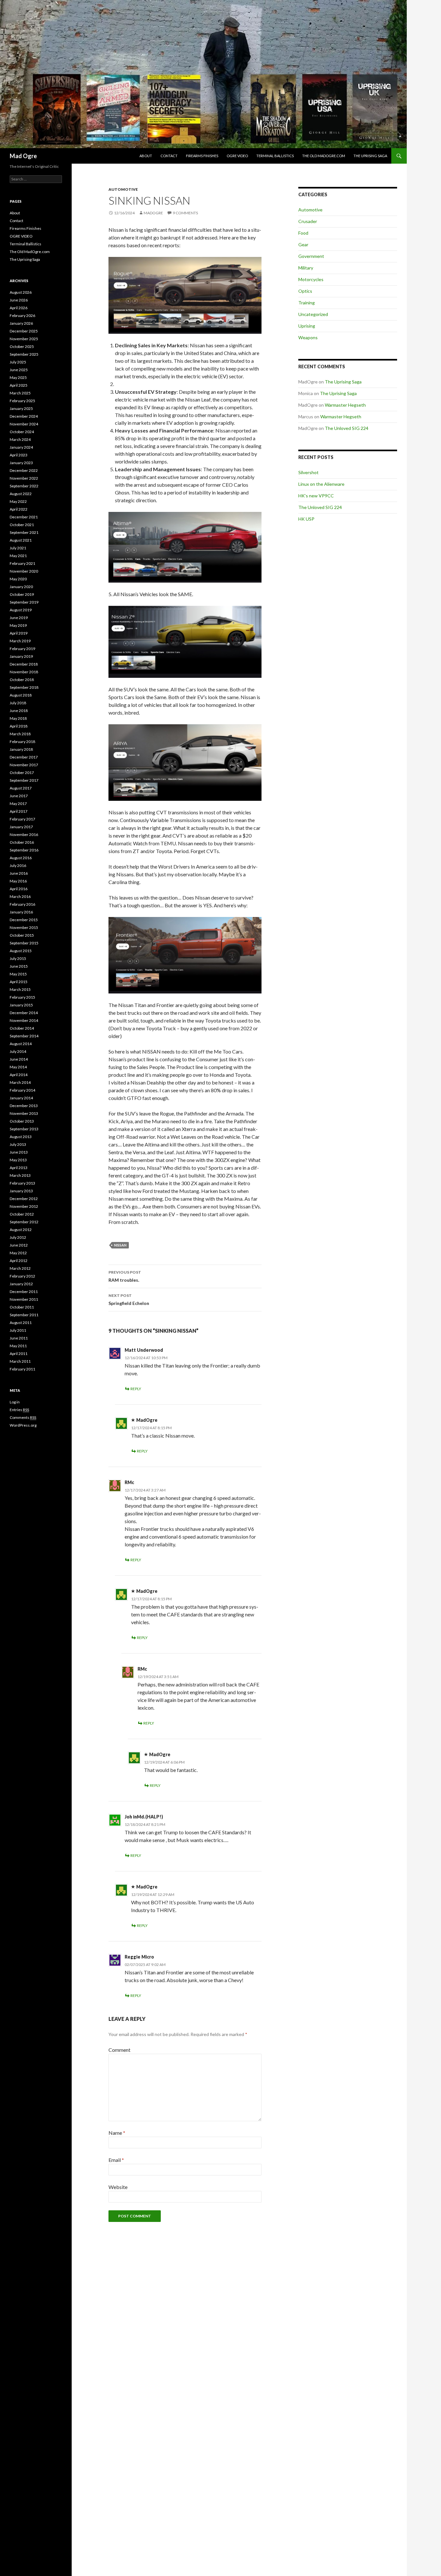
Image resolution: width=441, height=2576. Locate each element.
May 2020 (18, 579)
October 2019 (22, 594)
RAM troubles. (125, 1276)
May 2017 (18, 804)
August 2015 (21, 951)
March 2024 (20, 439)
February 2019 (22, 649)
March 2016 (20, 896)
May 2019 (18, 625)
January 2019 (21, 656)
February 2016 (22, 904)
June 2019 (19, 618)
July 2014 (18, 1051)
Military (306, 268)
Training (307, 303)
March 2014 (20, 1082)
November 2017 (24, 765)
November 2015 (24, 927)
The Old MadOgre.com (324, 156)
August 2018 (21, 695)
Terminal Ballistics (275, 156)
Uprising (307, 326)
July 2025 (18, 362)
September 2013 (24, 1129)
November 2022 (24, 478)
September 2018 (24, 687)
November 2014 (24, 1020)
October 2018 (22, 680)
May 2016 (18, 881)
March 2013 (20, 1175)
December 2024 (24, 416)
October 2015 (22, 935)
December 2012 (24, 1199)
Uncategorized (313, 314)
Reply (136, 1389)
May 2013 (18, 1160)
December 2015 (24, 920)
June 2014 (19, 1059)
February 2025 (22, 401)
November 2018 (24, 672)
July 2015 (18, 958)
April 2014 (19, 1075)
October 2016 (22, 842)
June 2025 (19, 370)
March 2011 (20, 1361)
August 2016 (21, 858)
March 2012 (20, 1268)
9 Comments (185, 213)
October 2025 (22, 346)
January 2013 (21, 1191)
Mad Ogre (23, 156)
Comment (119, 2050)
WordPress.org (23, 1425)
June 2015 (19, 966)
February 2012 (22, 1276)
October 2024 (22, 432)
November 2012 (24, 1206)
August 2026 (21, 292)
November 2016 (24, 835)
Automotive (123, 189)
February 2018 (22, 742)
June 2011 (19, 1338)
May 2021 (18, 556)
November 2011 (24, 1299)
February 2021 (22, 563)
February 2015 (22, 997)
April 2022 (19, 509)
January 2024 (21, 447)
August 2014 (21, 1044)
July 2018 (18, 703)
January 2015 (21, 1005)
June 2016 (19, 873)
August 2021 (21, 540)
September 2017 (24, 780)
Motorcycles (311, 279)
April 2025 (19, 385)
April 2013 (19, 1168)
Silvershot (308, 472)
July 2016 (18, 865)
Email (116, 2160)
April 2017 (19, 811)
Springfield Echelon (129, 1299)
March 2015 (20, 989)
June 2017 (19, 796)
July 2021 (18, 548)
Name (117, 2133)
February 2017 (22, 819)
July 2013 (18, 1144)
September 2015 (24, 943)
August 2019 (21, 610)
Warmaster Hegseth (345, 405)
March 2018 (20, 734)
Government (311, 256)
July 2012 (18, 1237)
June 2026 (19, 300)
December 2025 (24, 331)
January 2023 (21, 463)
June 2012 (19, 1245)
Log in (15, 1402)
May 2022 (18, 501)
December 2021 (24, 517)
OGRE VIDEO (237, 156)
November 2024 (24, 424)
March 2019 (20, 641)
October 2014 (22, 1028)
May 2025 (18, 377)
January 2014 (21, 1098)
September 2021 (24, 532)
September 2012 (24, 1222)
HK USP (306, 519)
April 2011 (19, 1354)
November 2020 (24, 571)
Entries (19, 1410)
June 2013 (19, 1152)
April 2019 (19, 633)
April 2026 (19, 308)
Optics (305, 291)
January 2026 (21, 323)
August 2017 (21, 788)
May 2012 (18, 1253)
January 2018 (21, 749)
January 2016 (21, 912)
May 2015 (18, 974)
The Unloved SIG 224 (347, 428)
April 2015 (19, 982)
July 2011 (18, 1330)
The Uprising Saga (370, 156)
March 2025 (20, 393)
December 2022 (24, 470)
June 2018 (19, 711)
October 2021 (22, 525)
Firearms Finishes (202, 156)
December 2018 (24, 664)
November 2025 (24, 339)
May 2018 (18, 718)
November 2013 (24, 1113)
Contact (169, 156)
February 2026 (22, 316)
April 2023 (19, 455)
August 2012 (21, 1230)
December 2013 (24, 1106)
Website (118, 2187)
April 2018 (19, 726)
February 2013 (22, 1183)
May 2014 (18, 1067)
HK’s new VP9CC (316, 496)
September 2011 (24, 1315)
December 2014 (24, 1013)
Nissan (120, 1245)
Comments (23, 1417)
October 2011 (22, 1307)
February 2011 (22, 1369)
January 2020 (21, 587)
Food (303, 233)
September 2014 (24, 1036)
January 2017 (21, 827)
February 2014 (22, 1090)
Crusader (308, 221)
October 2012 (22, 1214)
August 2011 (21, 1323)
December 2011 (24, 1292)
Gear (303, 244)
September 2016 (24, 850)
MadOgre (153, 213)
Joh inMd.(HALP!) (144, 1817)
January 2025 (21, 408)
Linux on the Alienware (321, 484)
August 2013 (21, 1137)
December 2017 (24, 757)
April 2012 (19, 1261)
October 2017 (22, 773)
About (146, 156)
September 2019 (24, 602)
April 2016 (19, 889)
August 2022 (21, 494)
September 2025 (24, 354)
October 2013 (22, 1121)
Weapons (308, 337)
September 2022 (24, 486)
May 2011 (18, 1346)
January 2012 (21, 1284)
